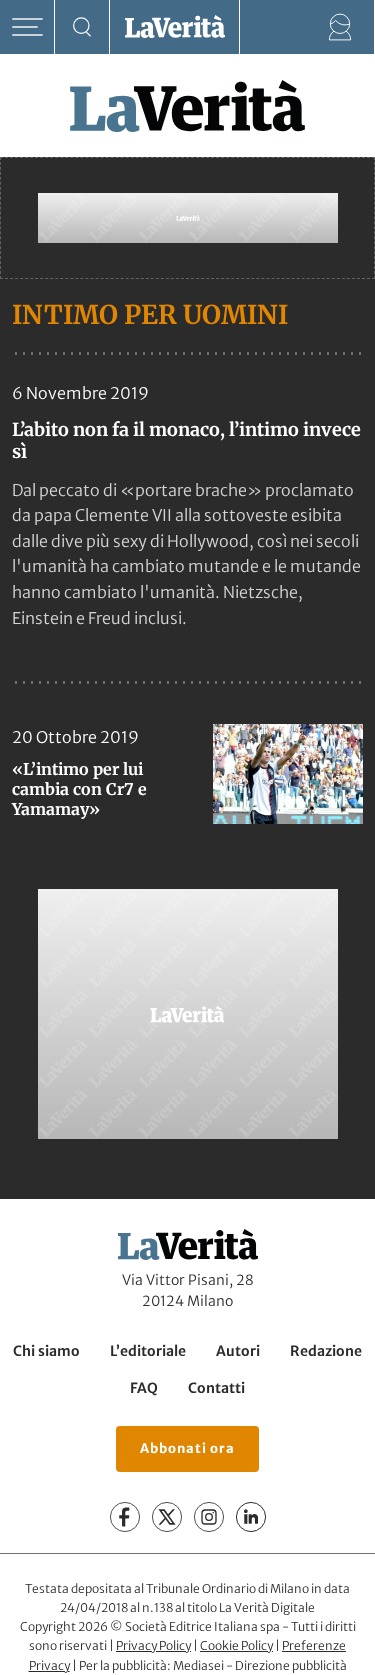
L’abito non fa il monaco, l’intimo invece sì (186, 440)
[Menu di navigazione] (27, 27)
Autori (238, 1351)
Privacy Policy (153, 1645)
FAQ (144, 1389)
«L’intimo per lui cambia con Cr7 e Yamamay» (79, 789)
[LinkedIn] (251, 1518)
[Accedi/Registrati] (340, 27)
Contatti (216, 1389)
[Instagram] (209, 1518)
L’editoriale (148, 1351)
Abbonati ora (187, 1449)
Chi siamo (46, 1351)
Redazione (326, 1351)
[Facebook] (125, 1518)
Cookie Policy (236, 1645)
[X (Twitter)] (167, 1518)
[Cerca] (82, 27)
